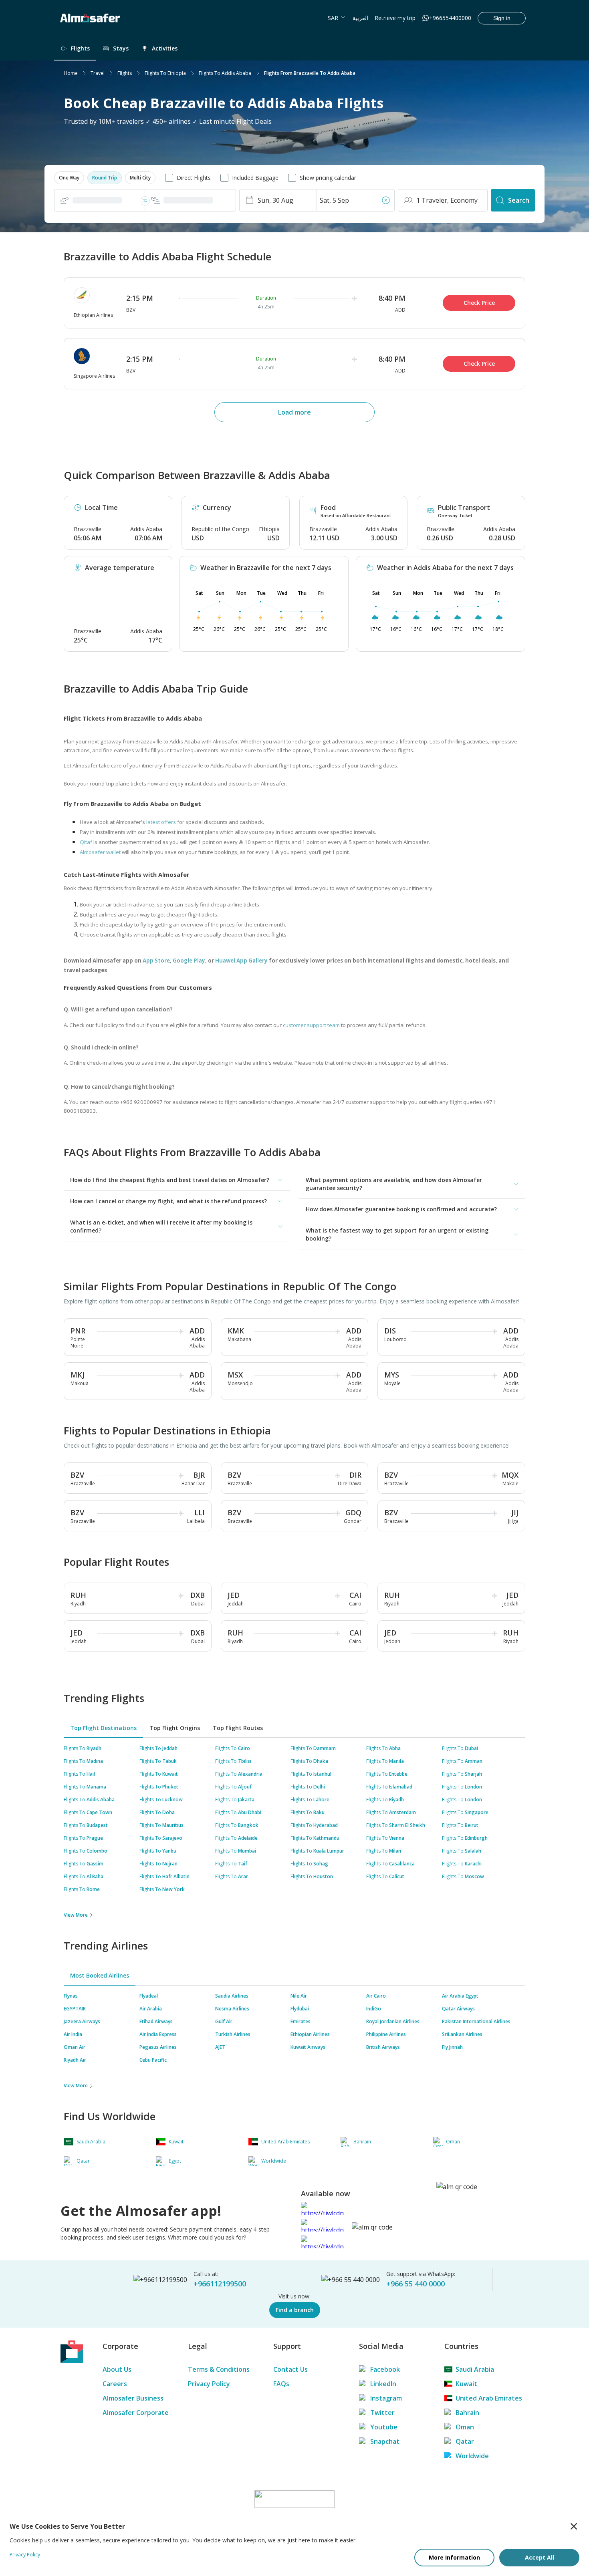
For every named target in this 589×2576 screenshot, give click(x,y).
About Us (117, 2369)
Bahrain (467, 2413)
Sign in (502, 18)
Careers (115, 2384)
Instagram (386, 2398)
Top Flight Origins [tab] (175, 1728)
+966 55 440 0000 (416, 2284)
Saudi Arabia (475, 2369)
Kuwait (466, 2384)
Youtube (384, 2427)
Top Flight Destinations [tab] (103, 1728)
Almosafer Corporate (136, 2413)
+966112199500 (220, 2284)
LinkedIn (383, 2384)
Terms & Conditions (219, 2369)
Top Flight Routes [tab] (238, 1728)
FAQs (281, 2384)
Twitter (382, 2413)
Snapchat (385, 2441)
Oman (465, 2427)
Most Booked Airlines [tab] (100, 1975)
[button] (69, 178)
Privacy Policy (209, 2384)
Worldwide (472, 2456)
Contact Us (290, 2369)
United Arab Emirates (489, 2398)
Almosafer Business (133, 2398)
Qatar (465, 2441)
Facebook (385, 2369)
